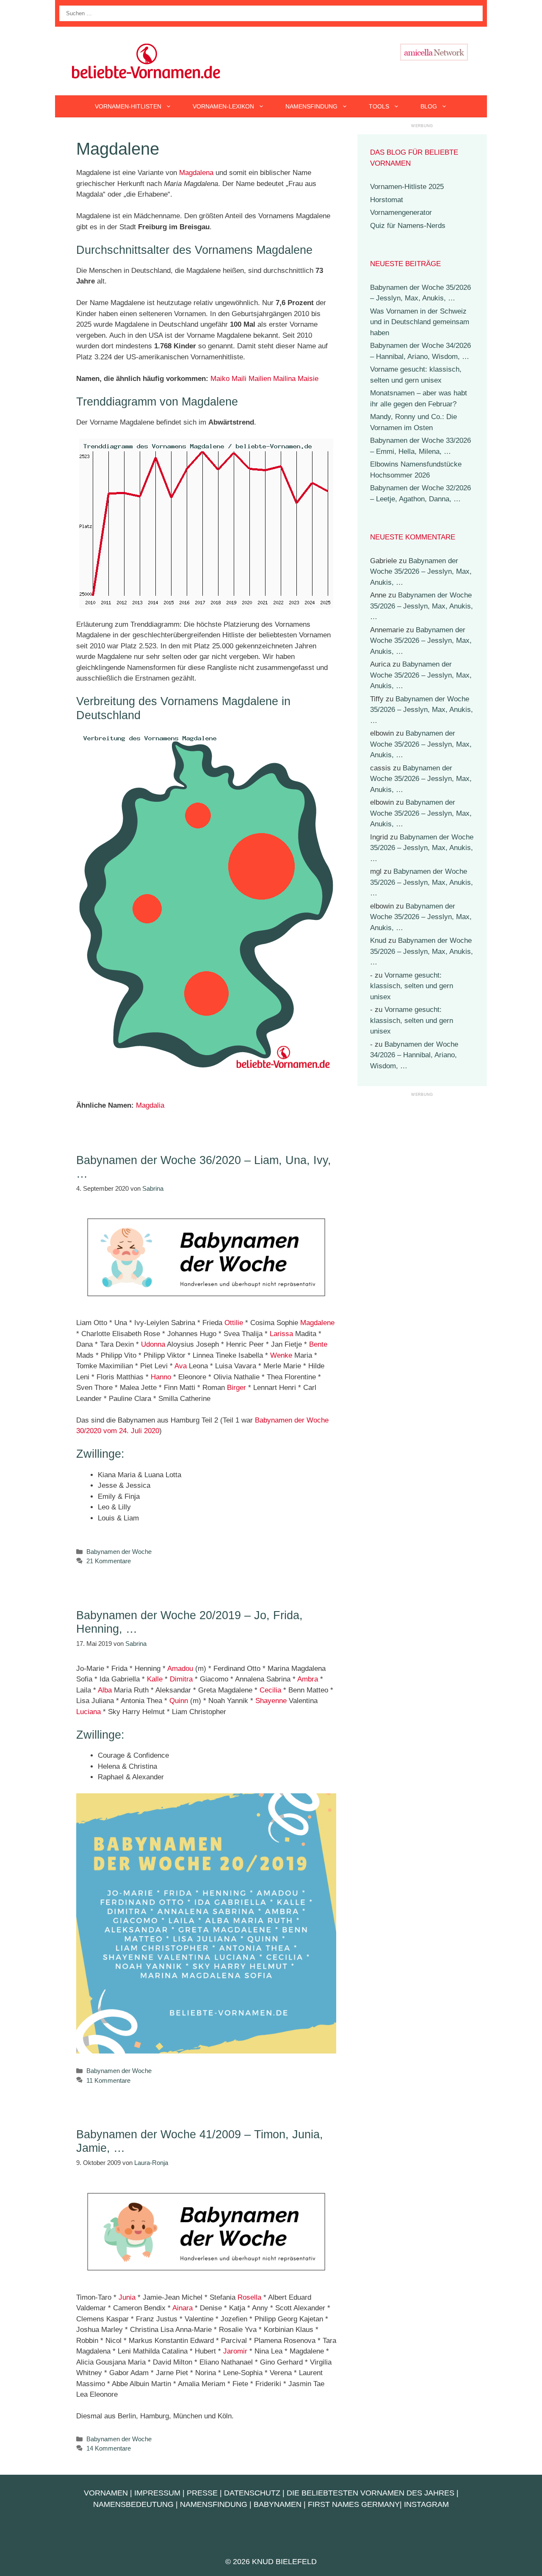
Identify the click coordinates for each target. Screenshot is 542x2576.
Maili (239, 379)
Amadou (180, 1669)
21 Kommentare (109, 1561)
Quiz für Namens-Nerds (408, 226)
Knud (378, 941)
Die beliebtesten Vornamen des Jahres (371, 2493)
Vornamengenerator (401, 213)
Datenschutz (252, 2493)
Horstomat (387, 200)
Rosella (249, 2297)
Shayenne (271, 1701)
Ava (181, 1366)
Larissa (281, 1334)
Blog (429, 106)
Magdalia (150, 1105)
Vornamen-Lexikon (223, 106)
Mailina (284, 379)
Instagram (426, 2504)
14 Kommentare (109, 2448)
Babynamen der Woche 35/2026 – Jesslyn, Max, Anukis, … (421, 572)
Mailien (260, 379)
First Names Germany (354, 2504)
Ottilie (234, 1323)
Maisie (308, 379)
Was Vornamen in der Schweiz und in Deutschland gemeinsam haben (420, 322)
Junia (127, 2297)
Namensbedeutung (133, 2504)
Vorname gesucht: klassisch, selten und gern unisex (412, 986)
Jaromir (235, 2351)
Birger (236, 1388)
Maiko (220, 379)
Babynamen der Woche (119, 1552)
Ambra (308, 1679)
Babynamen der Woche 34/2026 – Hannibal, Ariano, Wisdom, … (414, 1055)
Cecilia (270, 1690)
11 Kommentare (108, 2080)
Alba (105, 1690)
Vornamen (106, 2493)
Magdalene (317, 1323)
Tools (379, 106)
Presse (202, 2493)
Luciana (88, 1712)
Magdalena (196, 173)
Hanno (161, 1377)
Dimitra (181, 1679)
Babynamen (278, 2504)
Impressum (157, 2493)
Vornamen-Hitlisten (128, 106)
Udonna (153, 1344)
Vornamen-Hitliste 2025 (407, 187)
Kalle (155, 1679)
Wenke (281, 1355)
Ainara (183, 2308)
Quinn (179, 1701)
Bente (318, 1344)
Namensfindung (311, 106)
